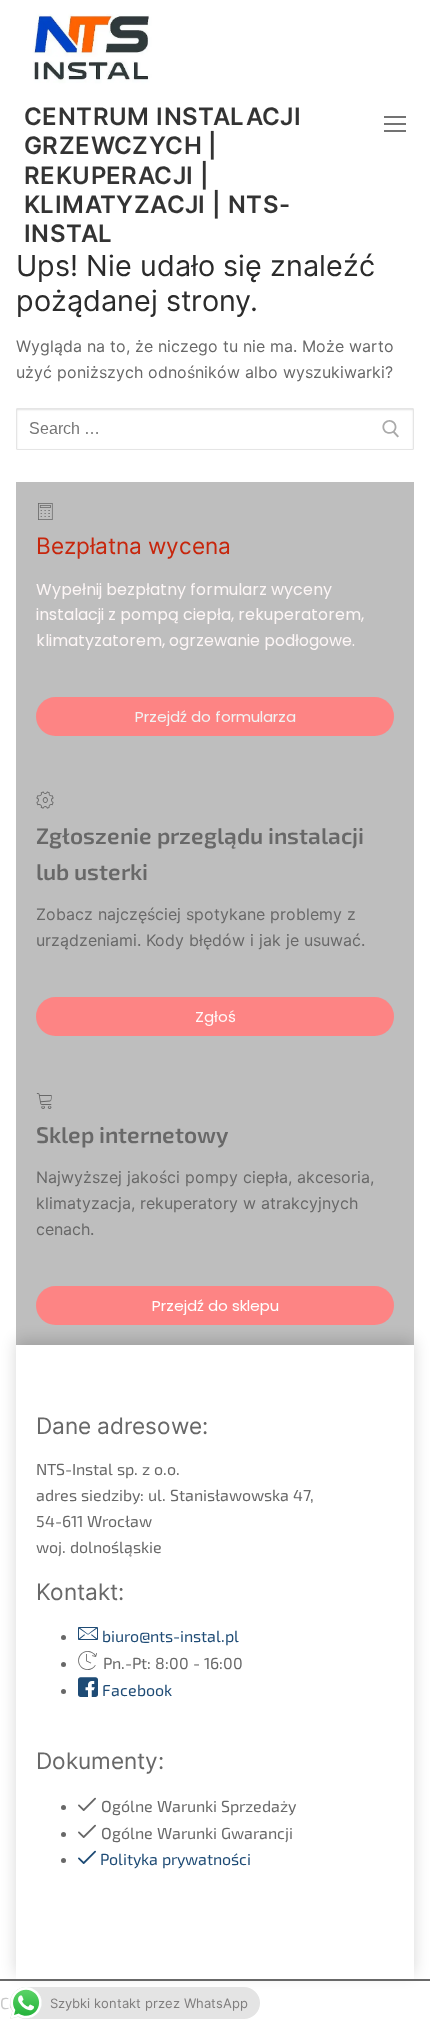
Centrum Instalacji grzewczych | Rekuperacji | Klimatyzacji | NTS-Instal (162, 175)
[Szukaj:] (215, 429)
